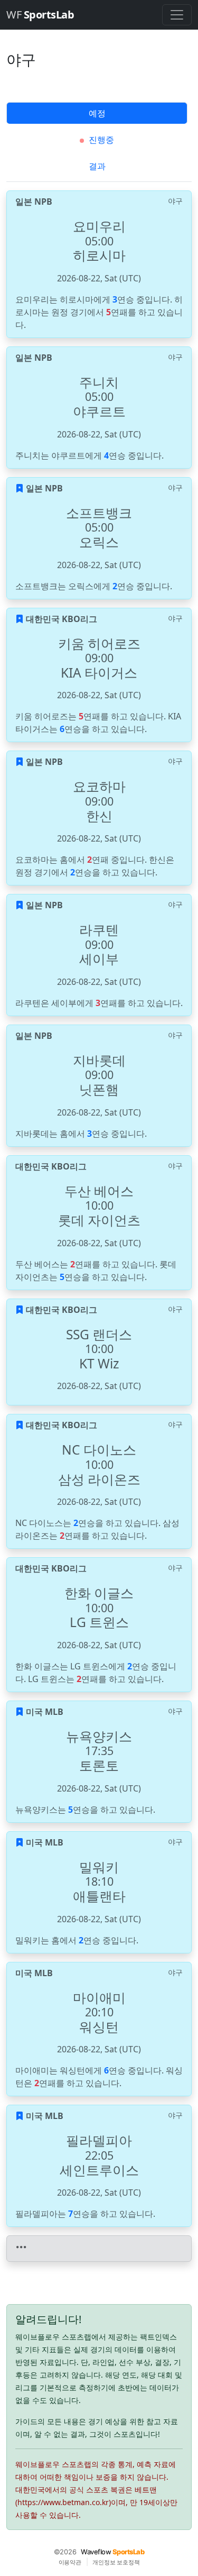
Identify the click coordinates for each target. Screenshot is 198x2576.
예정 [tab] (97, 113)
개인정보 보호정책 (116, 2562)
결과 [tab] (97, 166)
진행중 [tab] (100, 140)
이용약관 (70, 2562)
